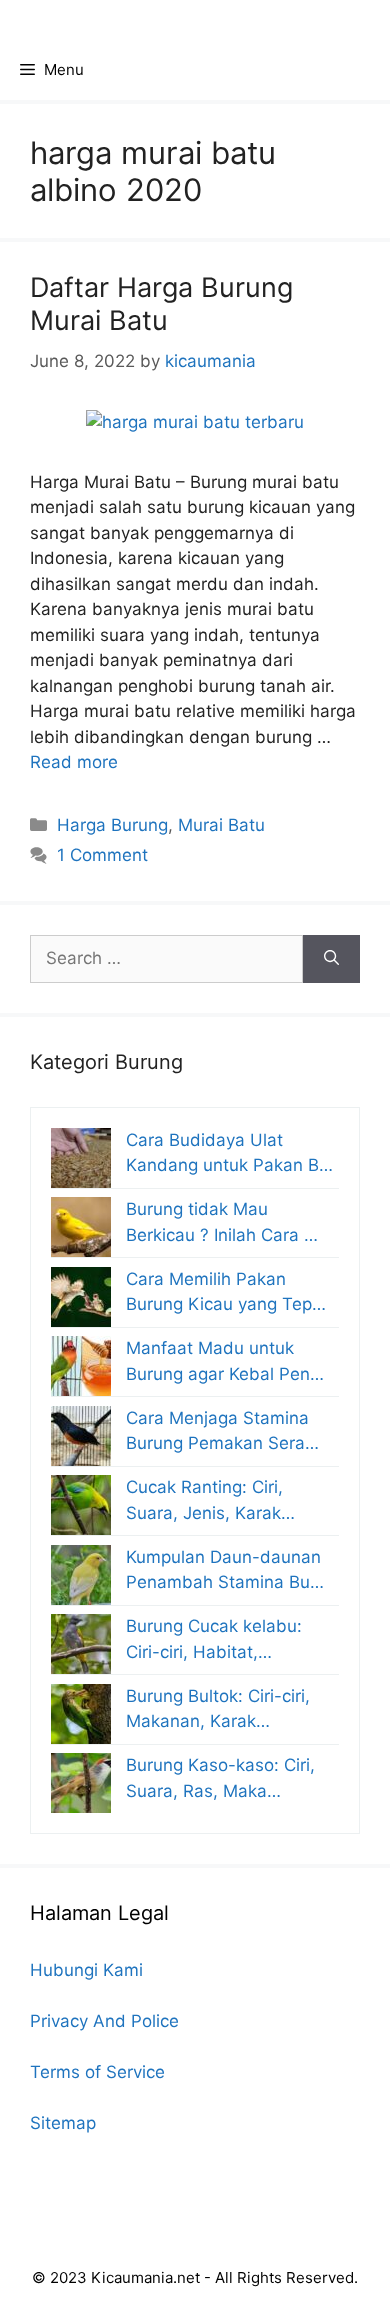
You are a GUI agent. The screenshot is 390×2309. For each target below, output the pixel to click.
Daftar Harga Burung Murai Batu (161, 303)
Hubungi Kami (86, 1970)
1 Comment (102, 855)
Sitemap (63, 2123)
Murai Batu (221, 825)
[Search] (331, 959)
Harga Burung (112, 825)
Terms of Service (97, 2072)
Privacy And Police (104, 2021)
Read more (74, 762)
